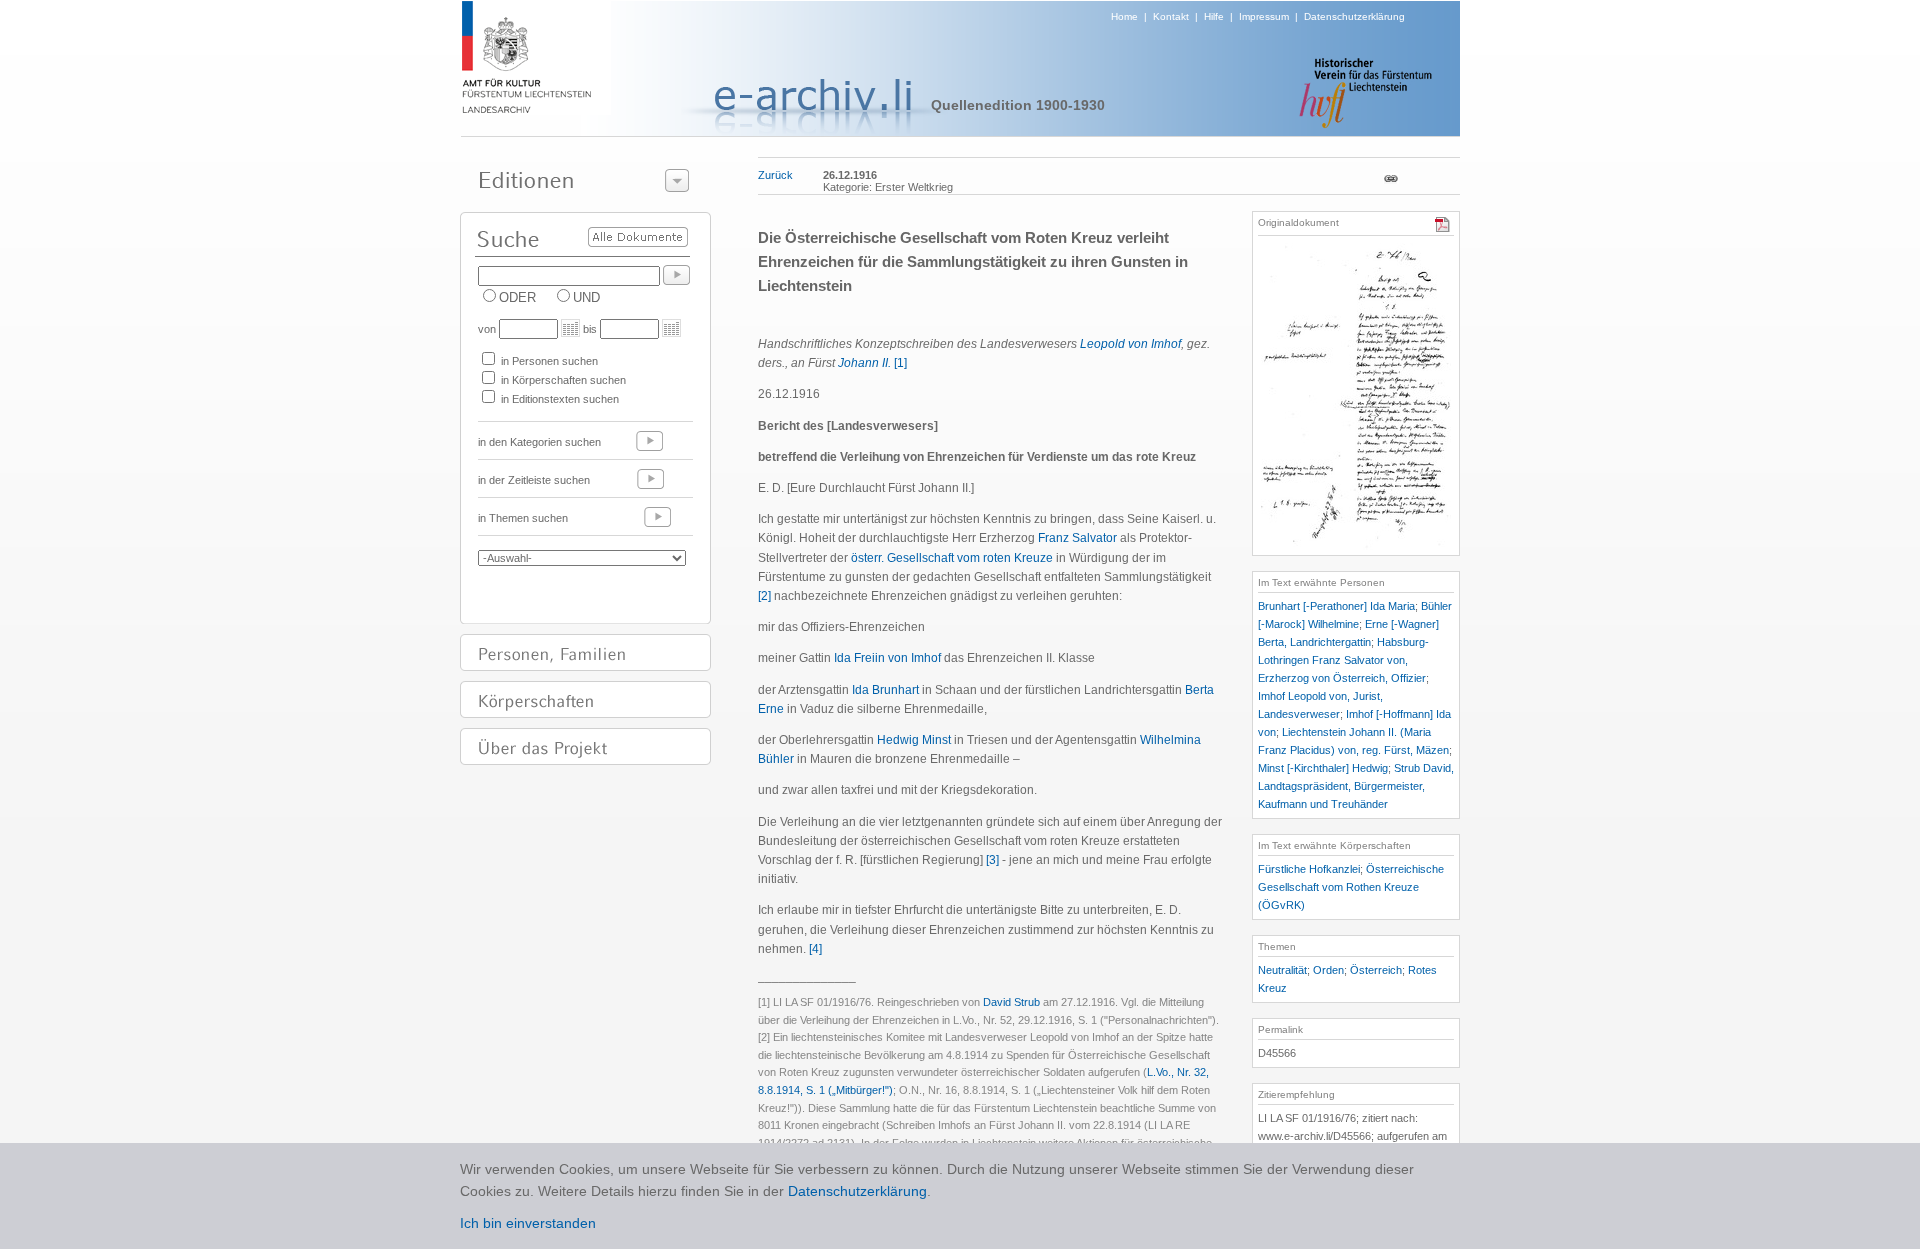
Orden (1328, 970)
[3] (992, 860)
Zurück (775, 175)
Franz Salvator (1077, 538)
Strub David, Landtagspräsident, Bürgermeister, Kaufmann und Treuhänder (1356, 786)
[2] (764, 596)
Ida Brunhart (885, 690)
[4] (815, 949)
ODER (517, 297)
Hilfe (1214, 16)
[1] (900, 363)
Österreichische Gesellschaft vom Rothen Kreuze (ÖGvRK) (1351, 887)
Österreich (1376, 970)
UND (586, 297)
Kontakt (1171, 16)
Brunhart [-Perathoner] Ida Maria (1336, 606)
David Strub (1011, 1002)
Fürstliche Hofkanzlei (1309, 869)
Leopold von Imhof (1130, 344)
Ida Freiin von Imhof (887, 658)
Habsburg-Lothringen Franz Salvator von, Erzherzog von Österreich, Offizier (1343, 660)
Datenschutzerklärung (1354, 16)
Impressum (1264, 16)
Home (1124, 16)
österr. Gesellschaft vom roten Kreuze (952, 558)
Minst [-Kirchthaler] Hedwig (1323, 768)
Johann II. (864, 363)
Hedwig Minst (914, 740)
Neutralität (1282, 970)
